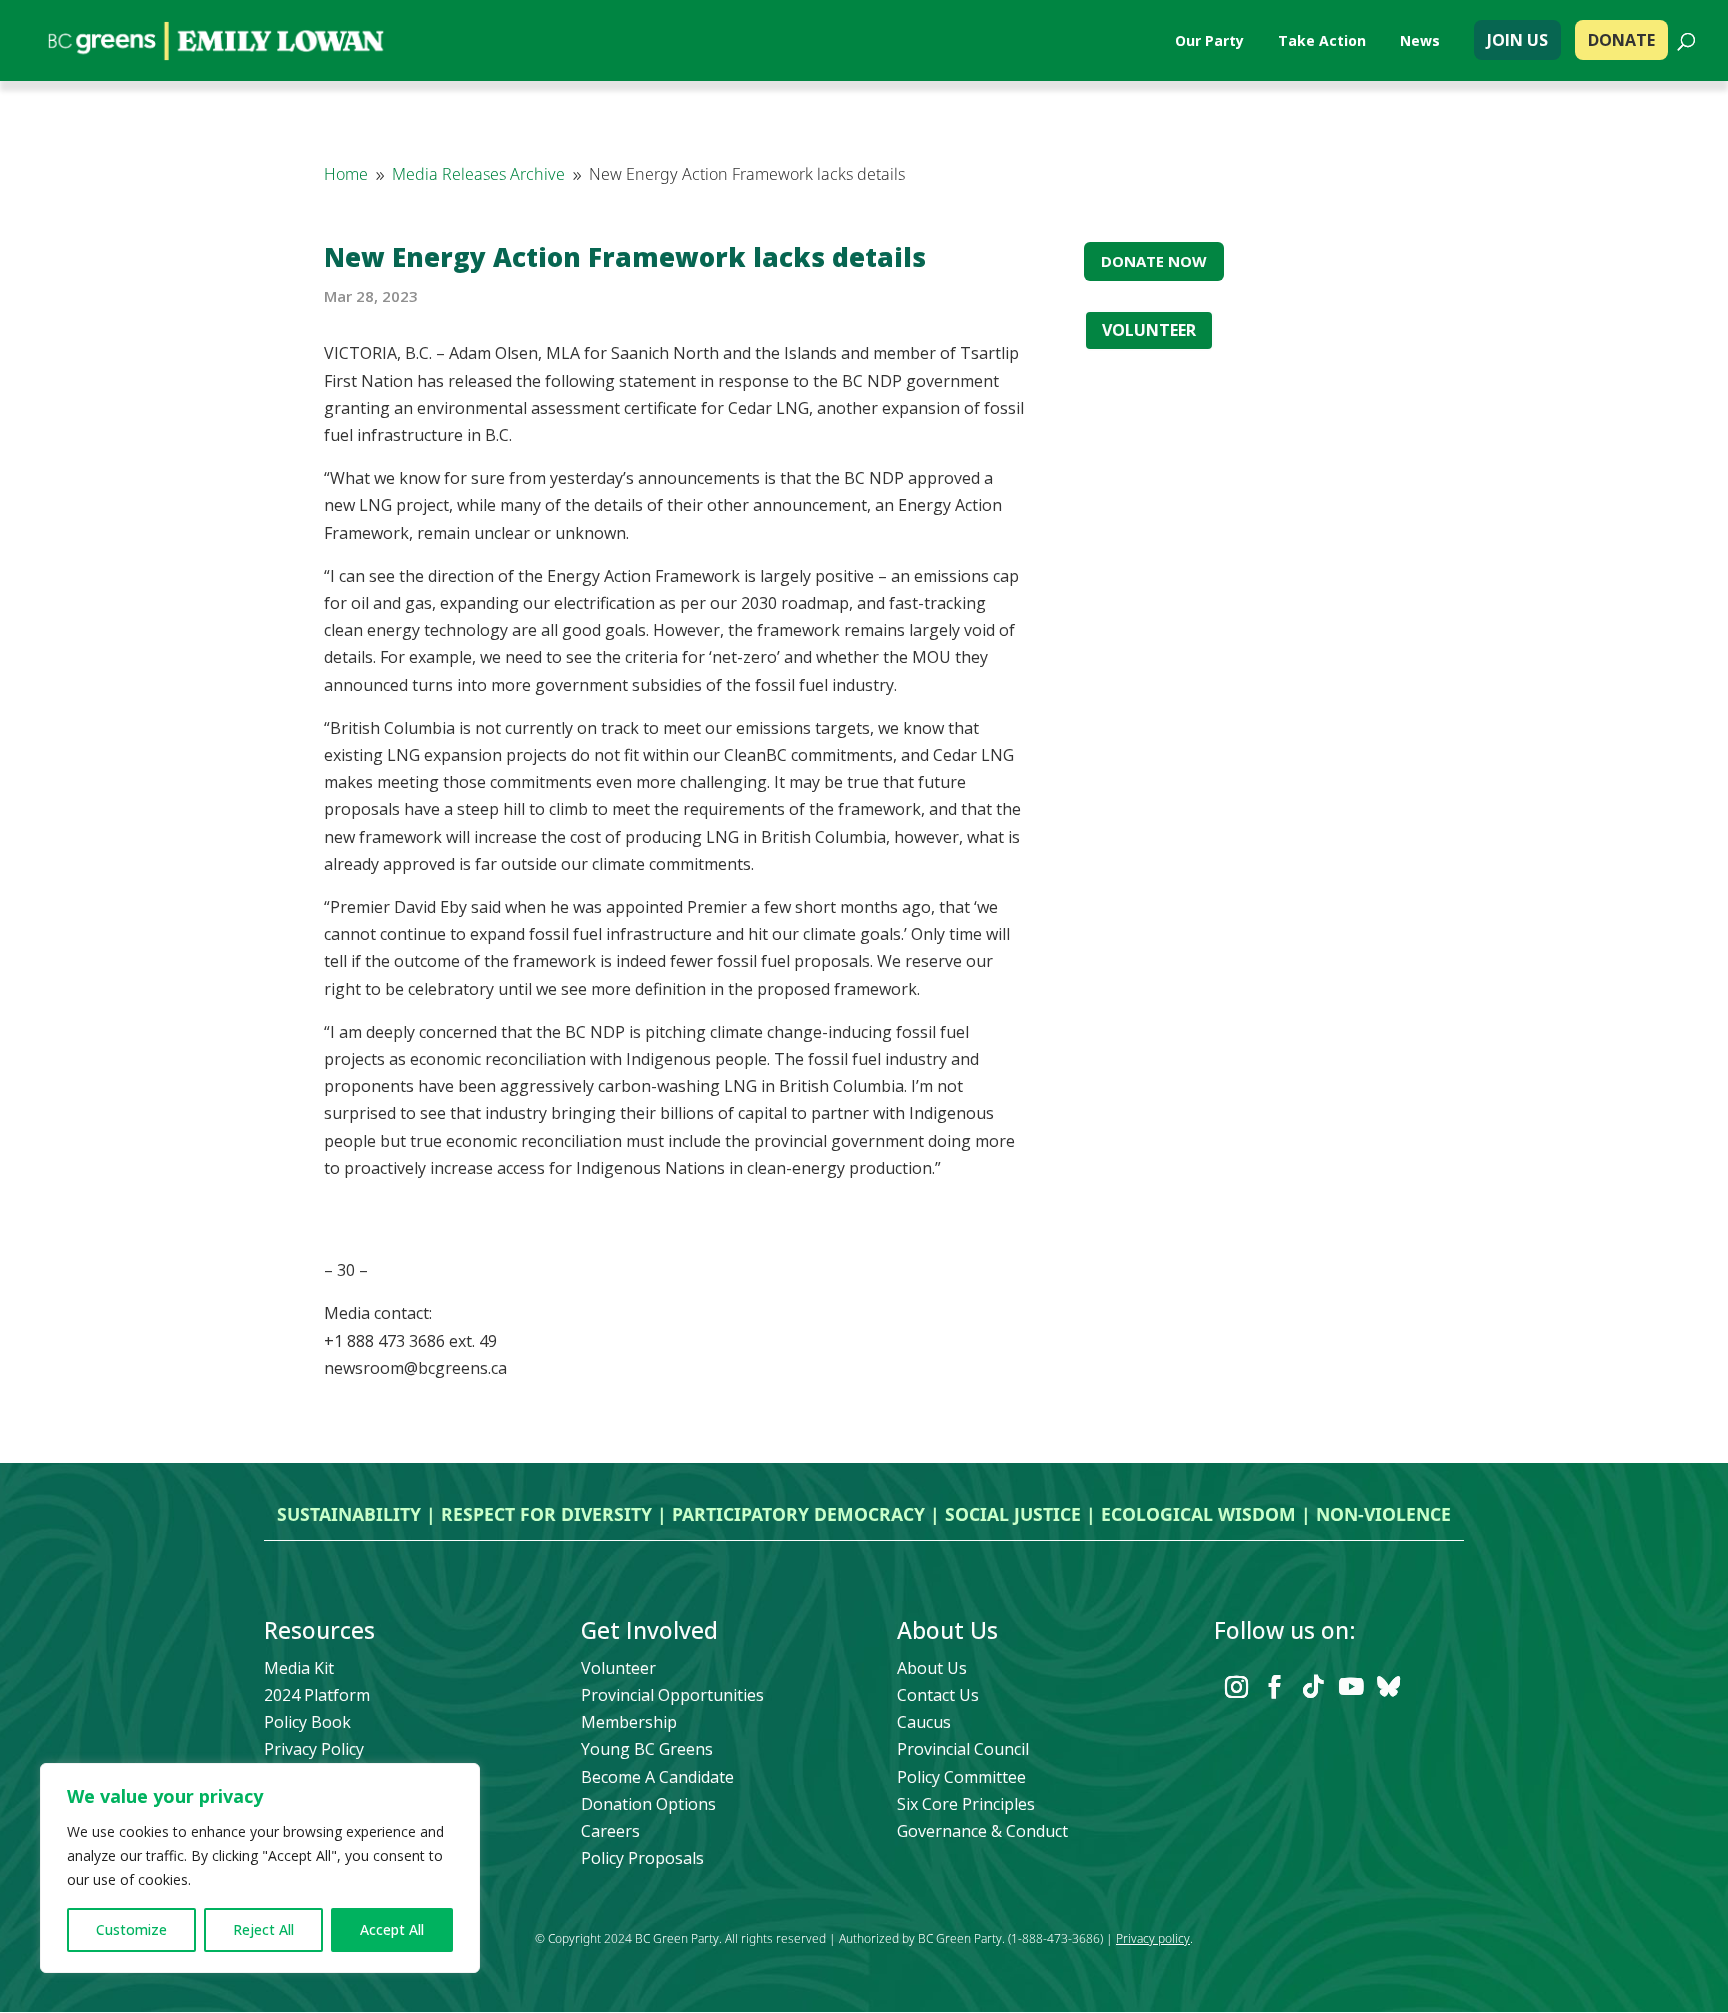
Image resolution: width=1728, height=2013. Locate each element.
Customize (131, 1929)
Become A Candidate (657, 1777)
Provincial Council (963, 1749)
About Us (932, 1668)
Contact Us (938, 1695)
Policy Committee (961, 1777)
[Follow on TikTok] (1313, 1687)
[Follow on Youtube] (1351, 1687)
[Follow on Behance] (1389, 1687)
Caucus (924, 1722)
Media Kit (299, 1668)
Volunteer (618, 1668)
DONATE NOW (1154, 261)
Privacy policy (1153, 1938)
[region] (260, 1868)
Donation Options (648, 1804)
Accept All (392, 1929)
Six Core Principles (966, 1804)
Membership (629, 1722)
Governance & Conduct (982, 1831)
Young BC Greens (647, 1749)
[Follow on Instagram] (1237, 1687)
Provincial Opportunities (672, 1695)
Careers (610, 1831)
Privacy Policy (314, 1749)
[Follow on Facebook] (1275, 1687)
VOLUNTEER (1149, 330)
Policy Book (307, 1722)
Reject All (263, 1929)
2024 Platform (317, 1695)
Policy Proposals (642, 1858)
